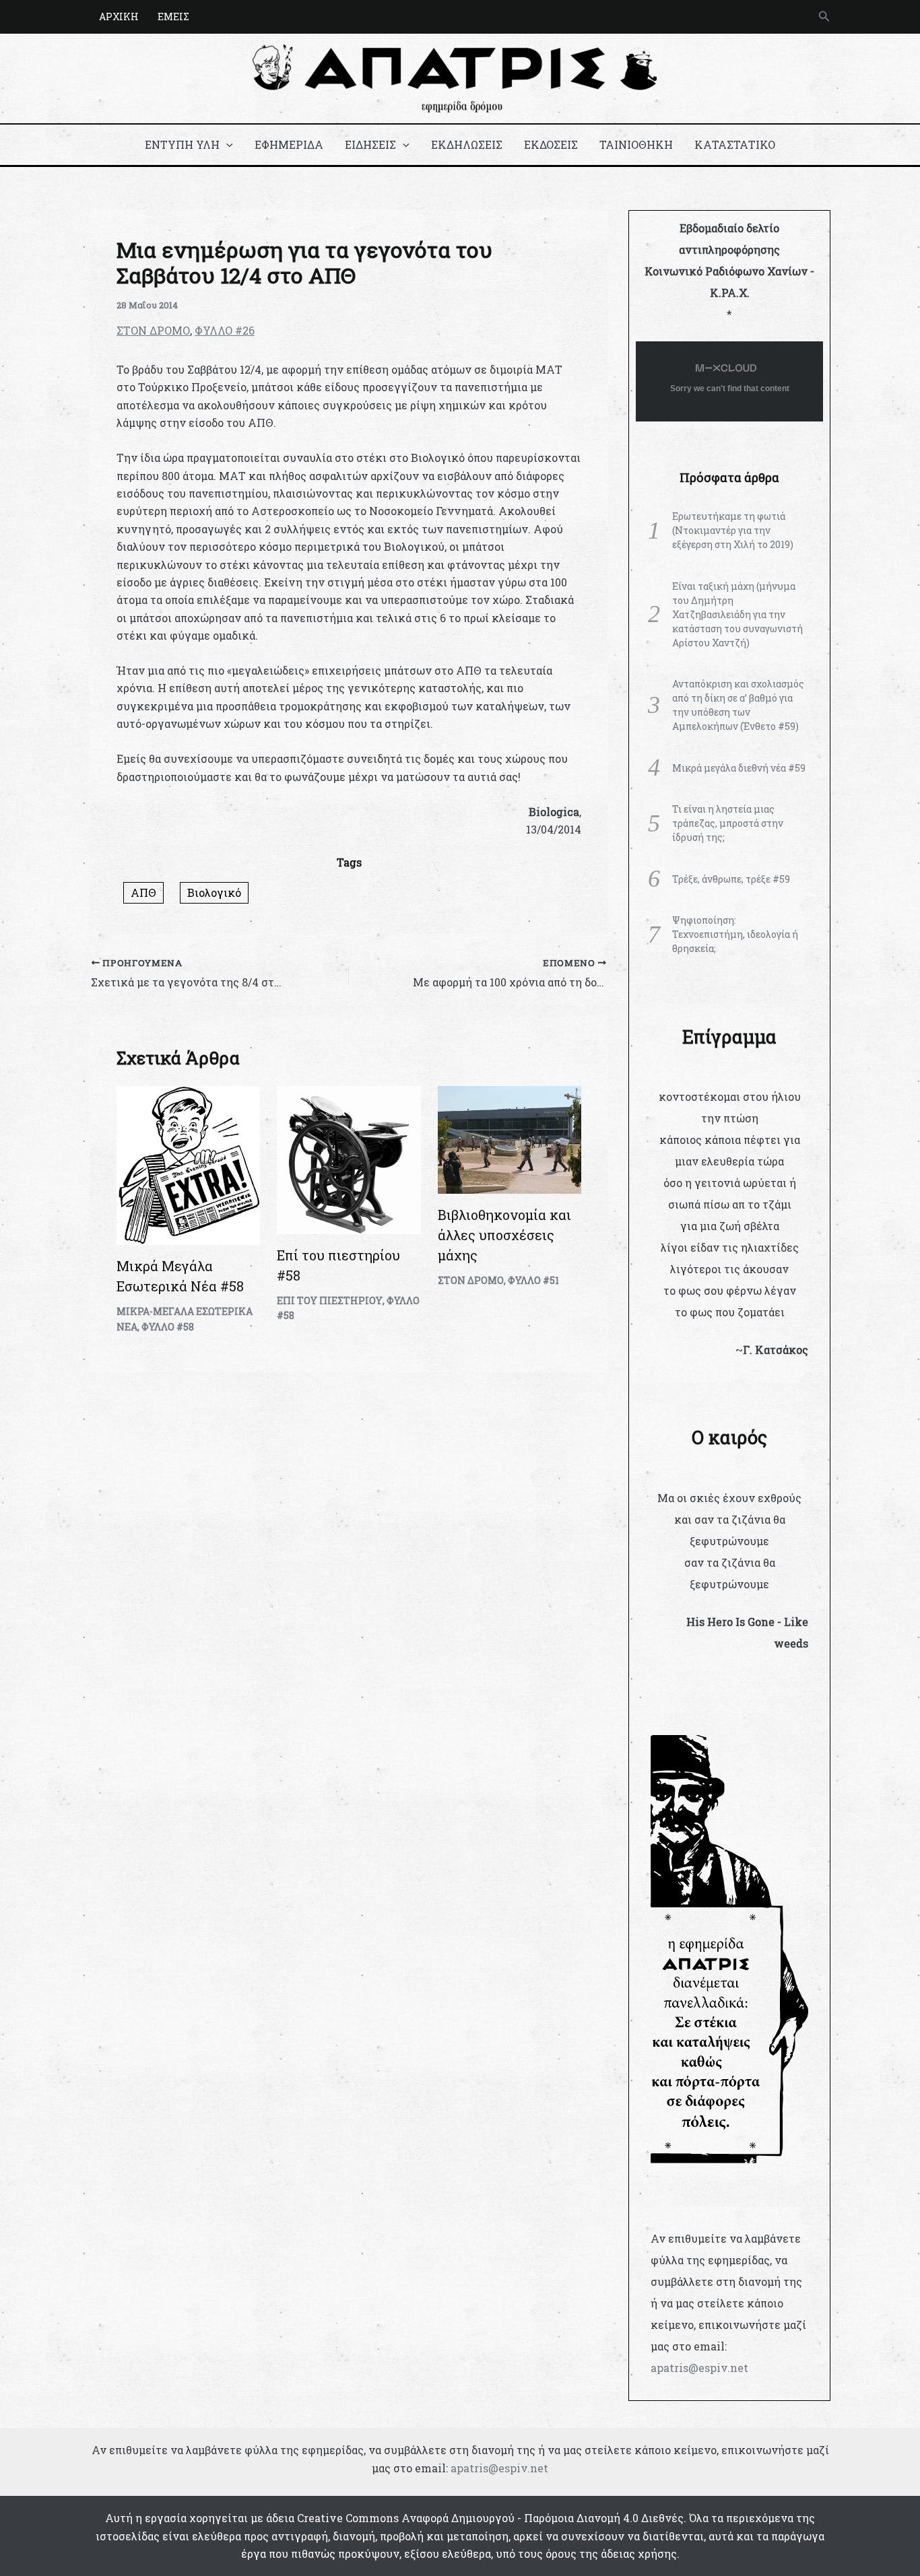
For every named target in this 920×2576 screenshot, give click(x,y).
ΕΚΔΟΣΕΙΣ (551, 144)
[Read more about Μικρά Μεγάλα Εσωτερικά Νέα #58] (188, 1164)
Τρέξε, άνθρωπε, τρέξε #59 (731, 879)
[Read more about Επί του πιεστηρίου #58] (349, 1158)
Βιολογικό (214, 892)
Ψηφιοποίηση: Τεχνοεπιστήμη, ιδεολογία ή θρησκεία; (735, 934)
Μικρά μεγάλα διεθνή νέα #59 (739, 768)
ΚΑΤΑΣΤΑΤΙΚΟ (735, 144)
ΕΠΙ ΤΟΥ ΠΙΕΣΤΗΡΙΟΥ (330, 1300)
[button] (824, 17)
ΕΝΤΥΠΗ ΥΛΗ (182, 144)
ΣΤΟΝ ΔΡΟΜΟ (153, 330)
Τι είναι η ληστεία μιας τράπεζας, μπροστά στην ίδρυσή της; (728, 823)
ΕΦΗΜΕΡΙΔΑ (289, 144)
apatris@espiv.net (699, 2368)
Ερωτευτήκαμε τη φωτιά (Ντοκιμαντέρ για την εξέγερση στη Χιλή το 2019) (733, 530)
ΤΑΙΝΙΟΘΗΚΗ (636, 144)
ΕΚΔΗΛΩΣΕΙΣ (467, 144)
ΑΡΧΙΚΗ (119, 16)
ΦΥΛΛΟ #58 (168, 1327)
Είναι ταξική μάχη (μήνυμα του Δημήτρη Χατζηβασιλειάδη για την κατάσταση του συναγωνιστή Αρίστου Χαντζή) (737, 614)
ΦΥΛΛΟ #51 (533, 1280)
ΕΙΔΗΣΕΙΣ (370, 144)
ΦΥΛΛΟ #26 (225, 330)
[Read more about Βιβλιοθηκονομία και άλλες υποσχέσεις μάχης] (510, 1138)
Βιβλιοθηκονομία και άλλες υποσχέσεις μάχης (504, 1235)
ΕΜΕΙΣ (173, 16)
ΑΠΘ (143, 892)
